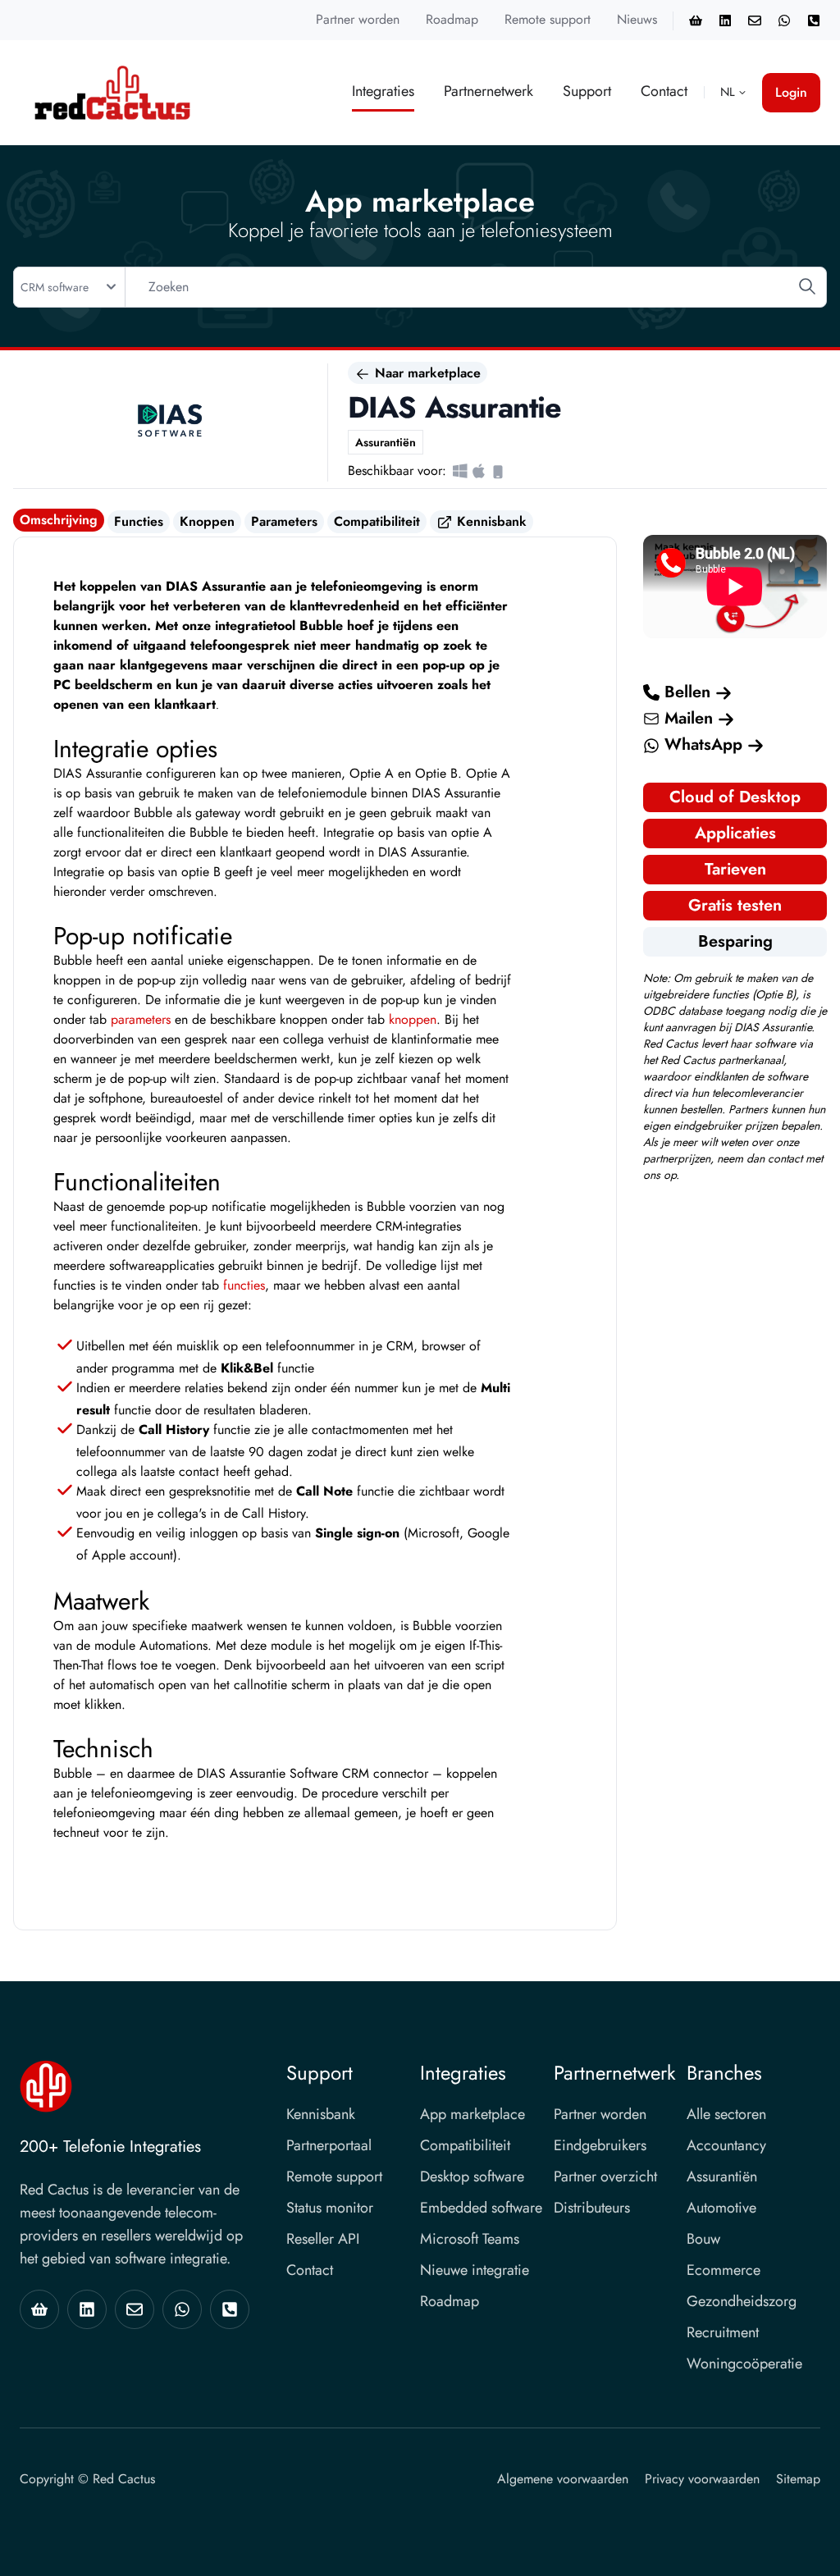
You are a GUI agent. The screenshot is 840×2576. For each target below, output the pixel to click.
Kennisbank (490, 521)
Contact (664, 91)
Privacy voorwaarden (702, 2479)
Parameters (284, 521)
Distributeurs (592, 2208)
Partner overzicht (605, 2176)
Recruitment (723, 2332)
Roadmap (452, 19)
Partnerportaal (329, 2145)
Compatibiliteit (377, 521)
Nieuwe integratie (475, 2270)
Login (791, 92)
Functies (139, 521)
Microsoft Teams (470, 2239)
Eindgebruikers (600, 2145)
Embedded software (481, 2208)
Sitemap (798, 2479)
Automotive (721, 2208)
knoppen (413, 1019)
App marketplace (472, 2114)
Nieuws (637, 19)
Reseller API (323, 2239)
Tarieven (735, 869)
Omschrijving (59, 520)
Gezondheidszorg (742, 2301)
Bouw (703, 2239)
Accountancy (726, 2145)
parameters (141, 1019)
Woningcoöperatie (744, 2364)
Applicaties (735, 833)
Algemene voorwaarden (563, 2479)
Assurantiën (722, 2176)
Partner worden (358, 19)
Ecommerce (724, 2270)
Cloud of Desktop (735, 797)
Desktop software (472, 2176)
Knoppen (207, 521)
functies (244, 1285)
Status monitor (330, 2208)
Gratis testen (735, 905)
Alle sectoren (726, 2114)
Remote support (548, 19)
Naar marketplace (426, 373)
